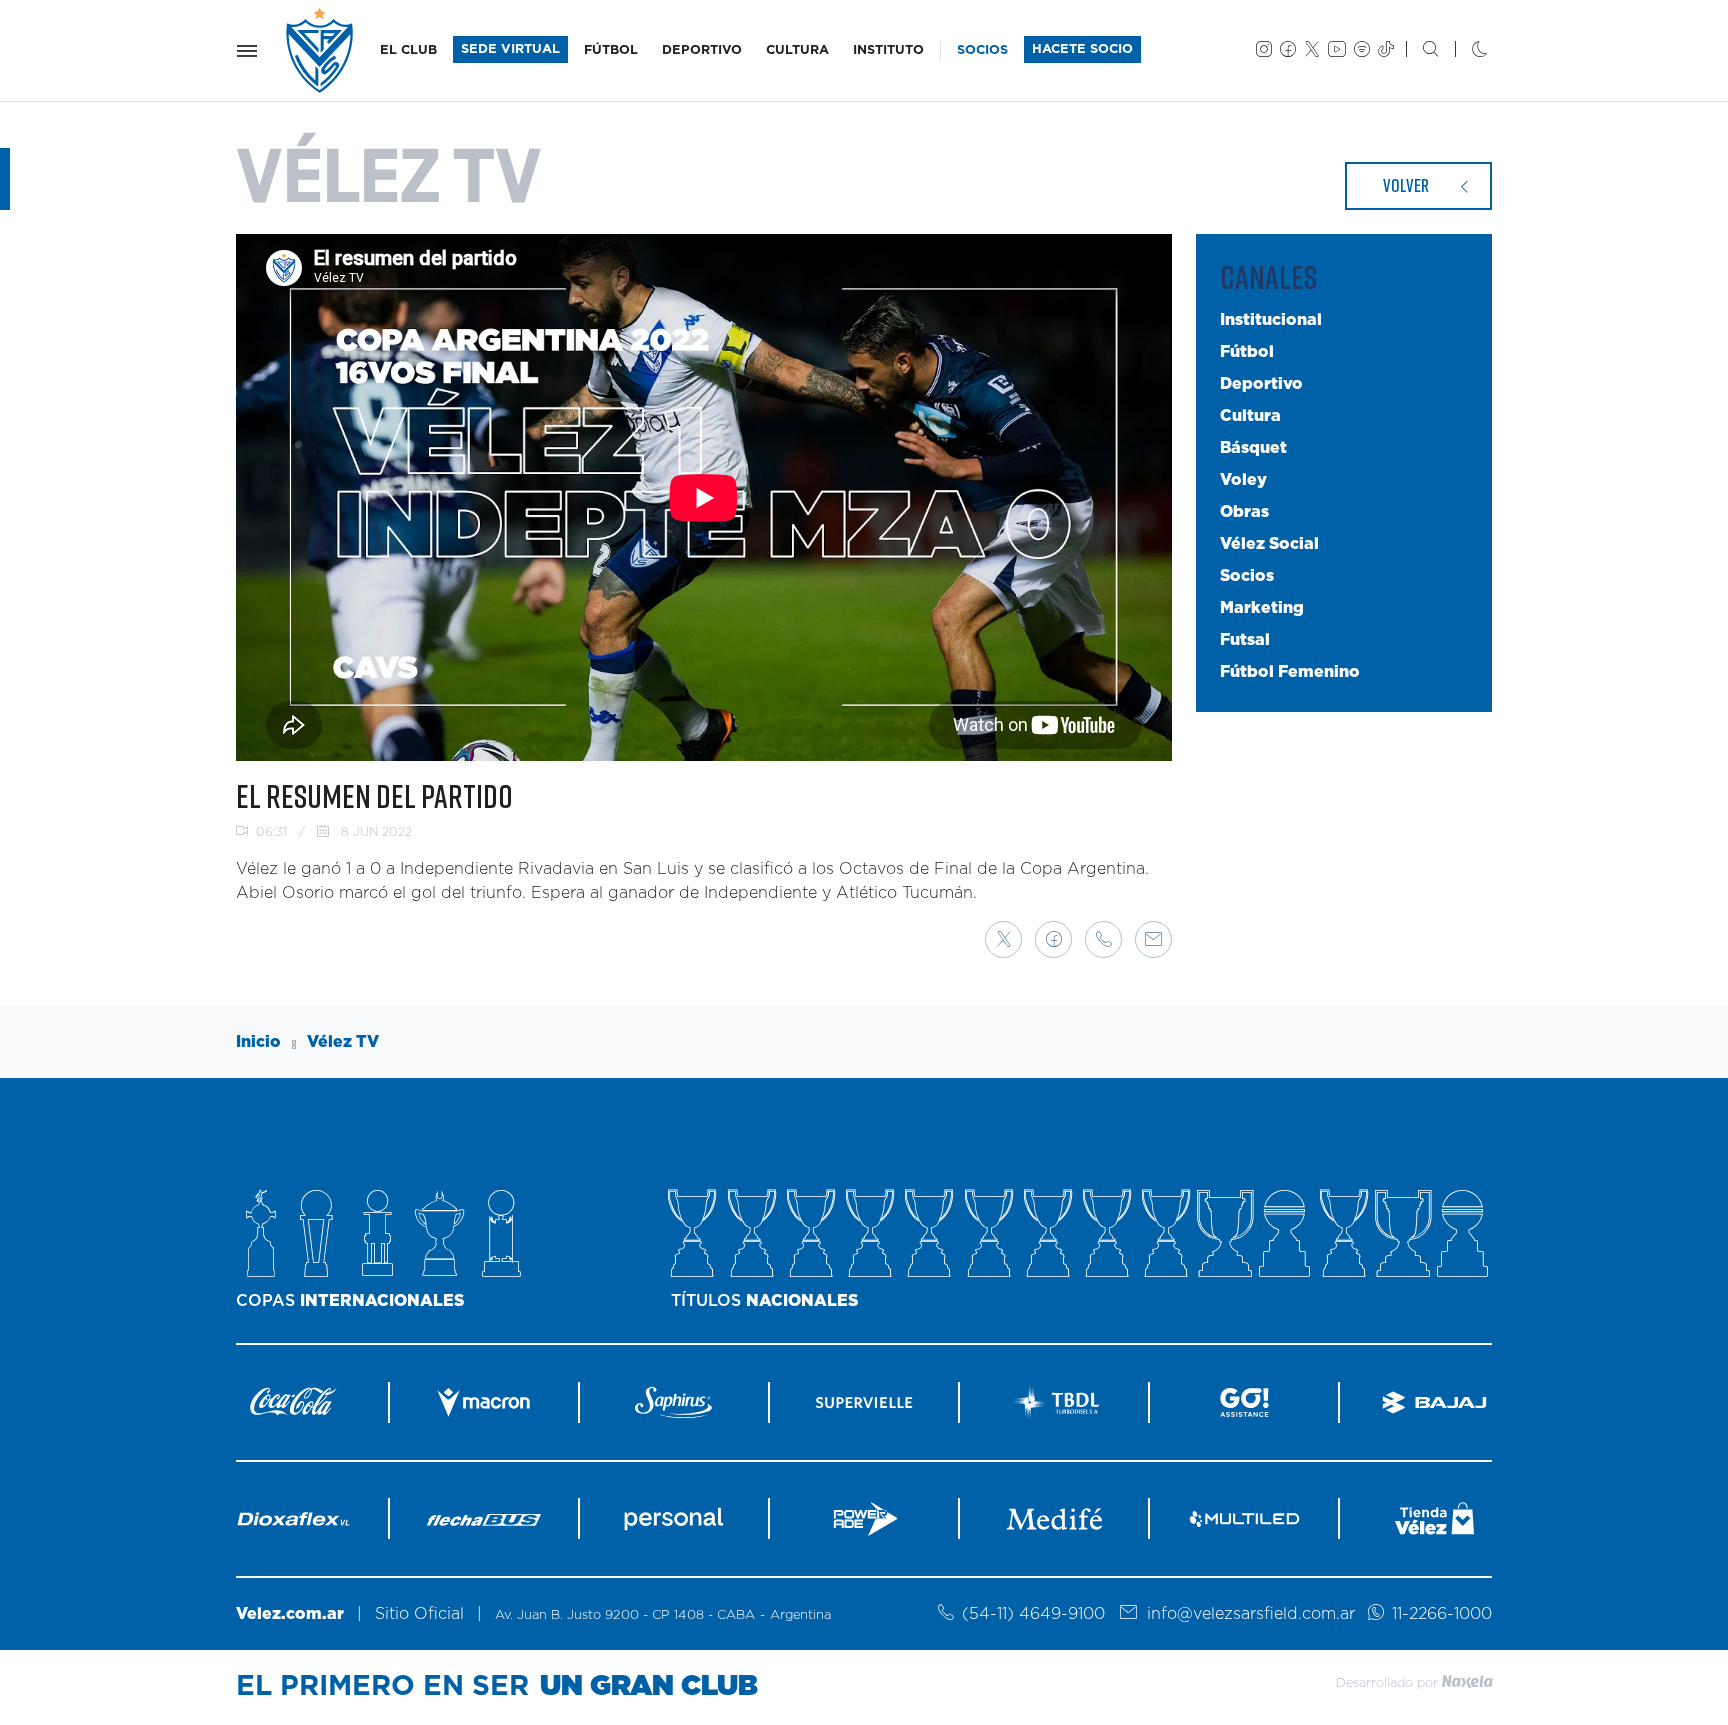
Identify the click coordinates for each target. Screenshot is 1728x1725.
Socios (1247, 576)
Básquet (1253, 448)
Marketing (1262, 608)
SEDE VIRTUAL (510, 49)
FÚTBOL (611, 50)
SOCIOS (982, 50)
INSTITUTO (888, 50)
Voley (1243, 480)
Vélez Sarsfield (321, 50)
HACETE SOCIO (1082, 49)
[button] (1003, 939)
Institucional (1271, 320)
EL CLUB (408, 50)
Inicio (258, 1042)
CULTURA (797, 50)
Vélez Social (1269, 544)
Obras (1244, 512)
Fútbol (1247, 352)
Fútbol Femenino (1290, 672)
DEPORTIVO (702, 50)
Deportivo (1261, 384)
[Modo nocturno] (1463, 51)
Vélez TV (343, 1042)
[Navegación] (247, 51)
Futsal (1245, 640)
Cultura (1250, 416)
